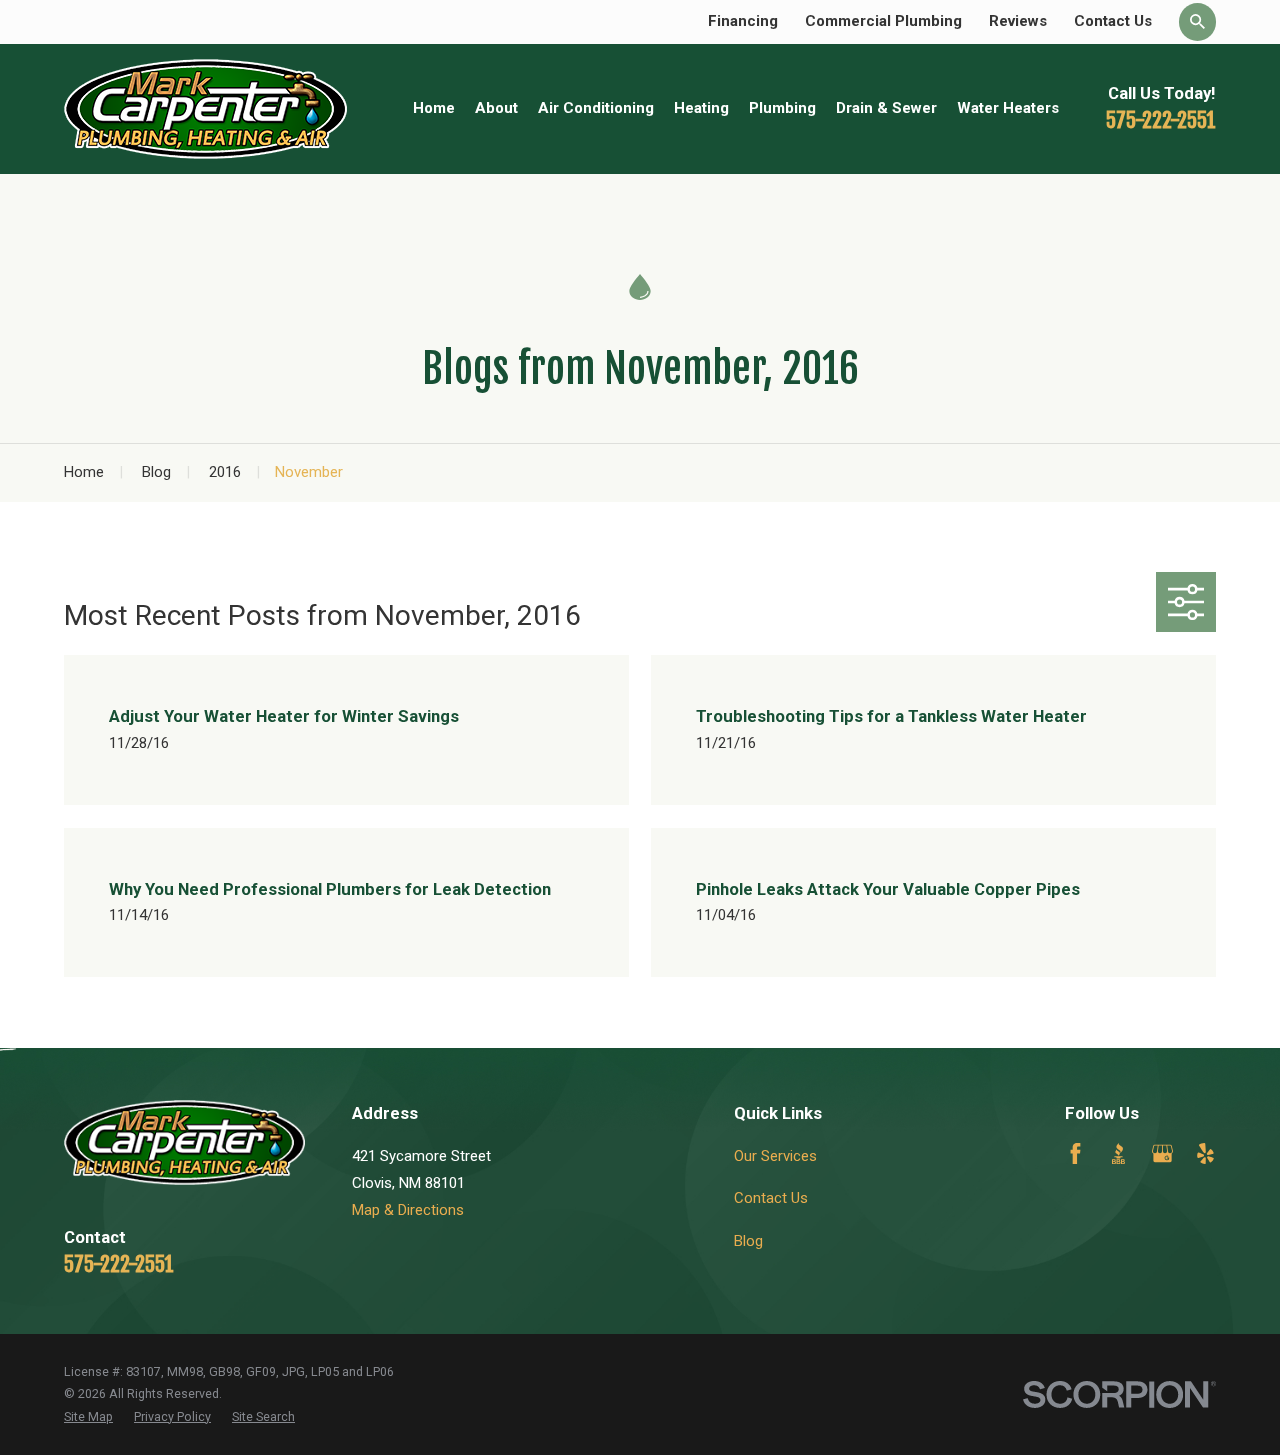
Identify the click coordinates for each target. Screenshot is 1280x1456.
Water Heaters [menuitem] (1008, 108)
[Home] (205, 109)
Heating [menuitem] (701, 108)
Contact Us (1113, 21)
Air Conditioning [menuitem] (596, 108)
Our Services (775, 1156)
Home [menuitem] (434, 108)
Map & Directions (408, 1210)
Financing (743, 21)
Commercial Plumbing (883, 21)
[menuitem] (88, 1417)
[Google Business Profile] (1162, 1153)
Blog (748, 1241)
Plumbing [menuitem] (782, 108)
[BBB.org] (1118, 1153)
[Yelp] (1205, 1153)
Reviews (1018, 21)
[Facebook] (1075, 1153)
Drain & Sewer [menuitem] (886, 108)
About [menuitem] (496, 108)
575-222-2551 (1161, 120)
